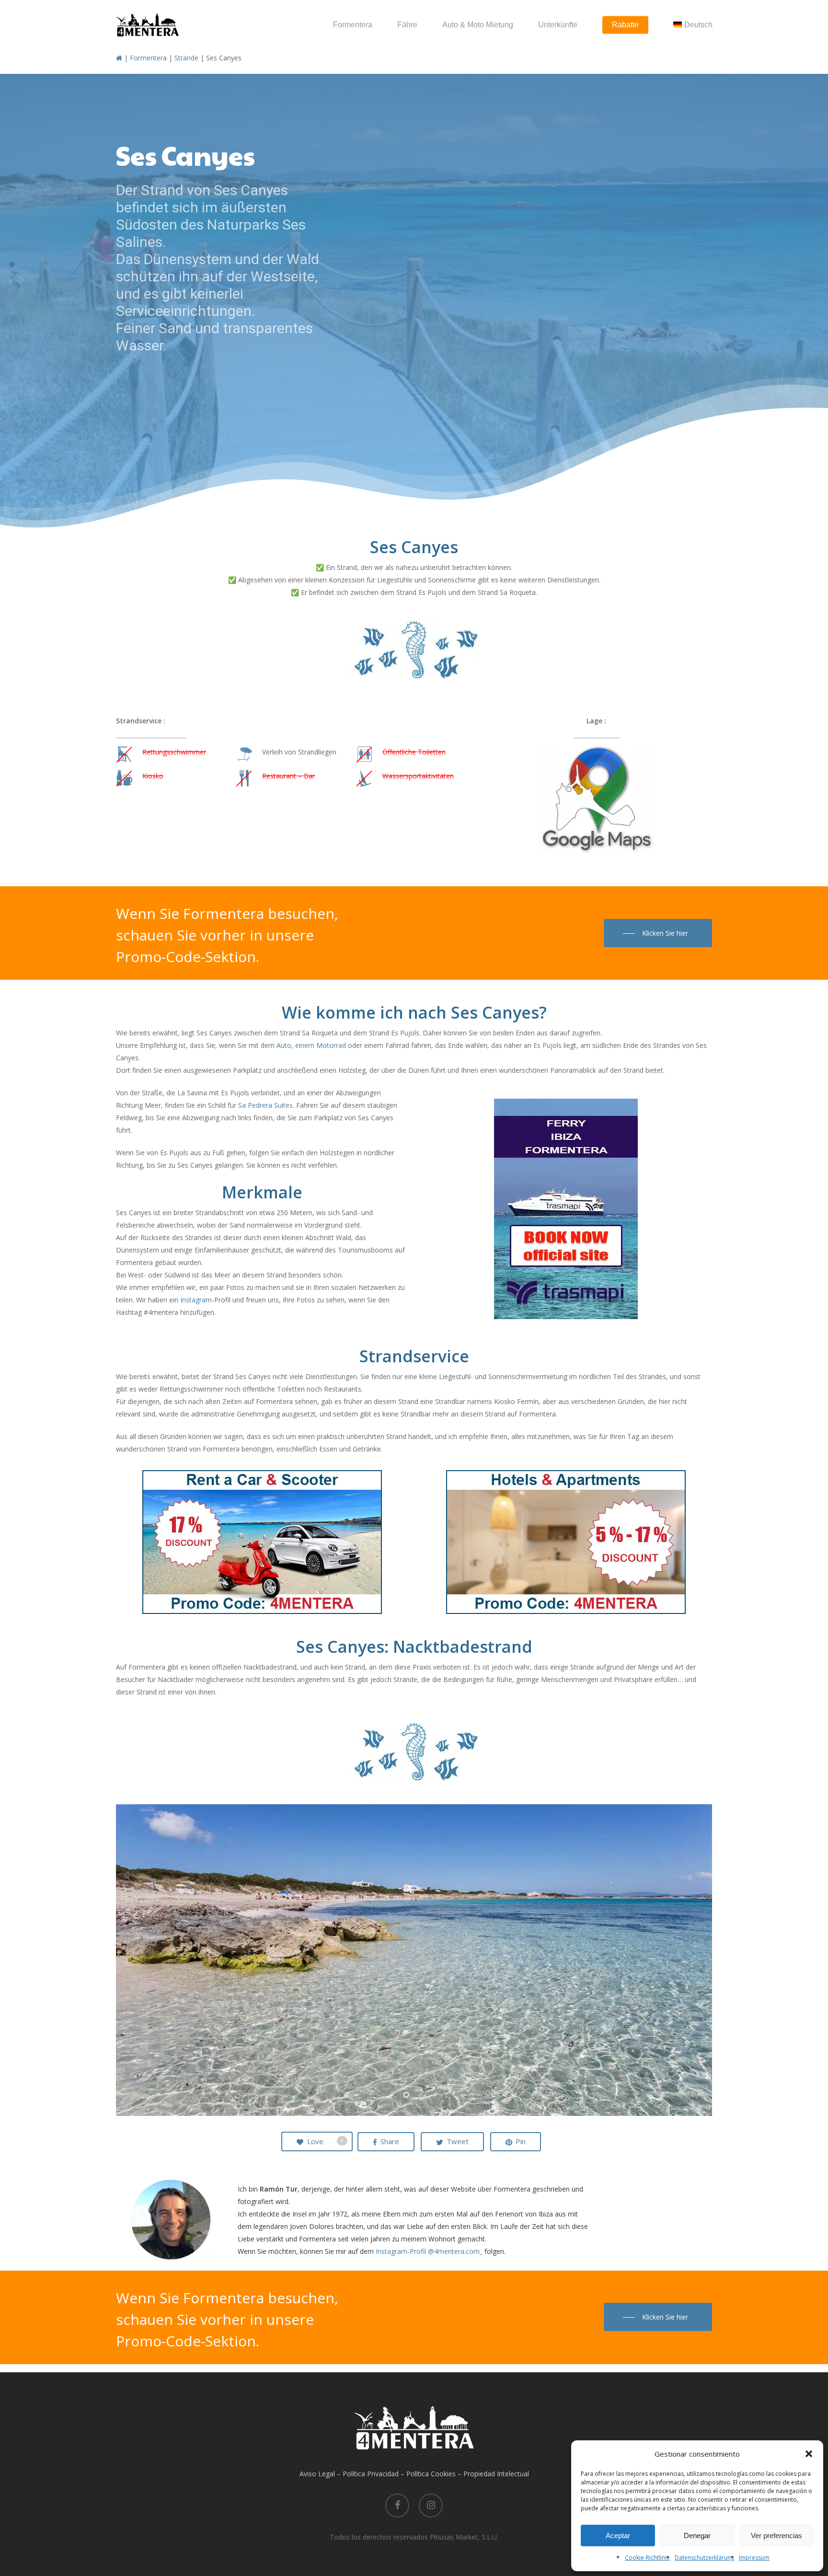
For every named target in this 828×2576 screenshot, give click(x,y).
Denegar (697, 2535)
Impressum (754, 2558)
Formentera (148, 58)
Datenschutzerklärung (704, 2558)
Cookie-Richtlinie (647, 2558)
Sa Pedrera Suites (265, 1105)
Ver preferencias (776, 2535)
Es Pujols (547, 1045)
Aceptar (618, 2535)
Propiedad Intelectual (496, 2474)
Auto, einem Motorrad (311, 1045)
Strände (186, 58)
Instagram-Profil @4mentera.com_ (429, 2251)
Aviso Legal (317, 2474)
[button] (809, 2454)
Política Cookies (431, 2474)
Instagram (196, 1300)
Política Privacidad (371, 2474)
